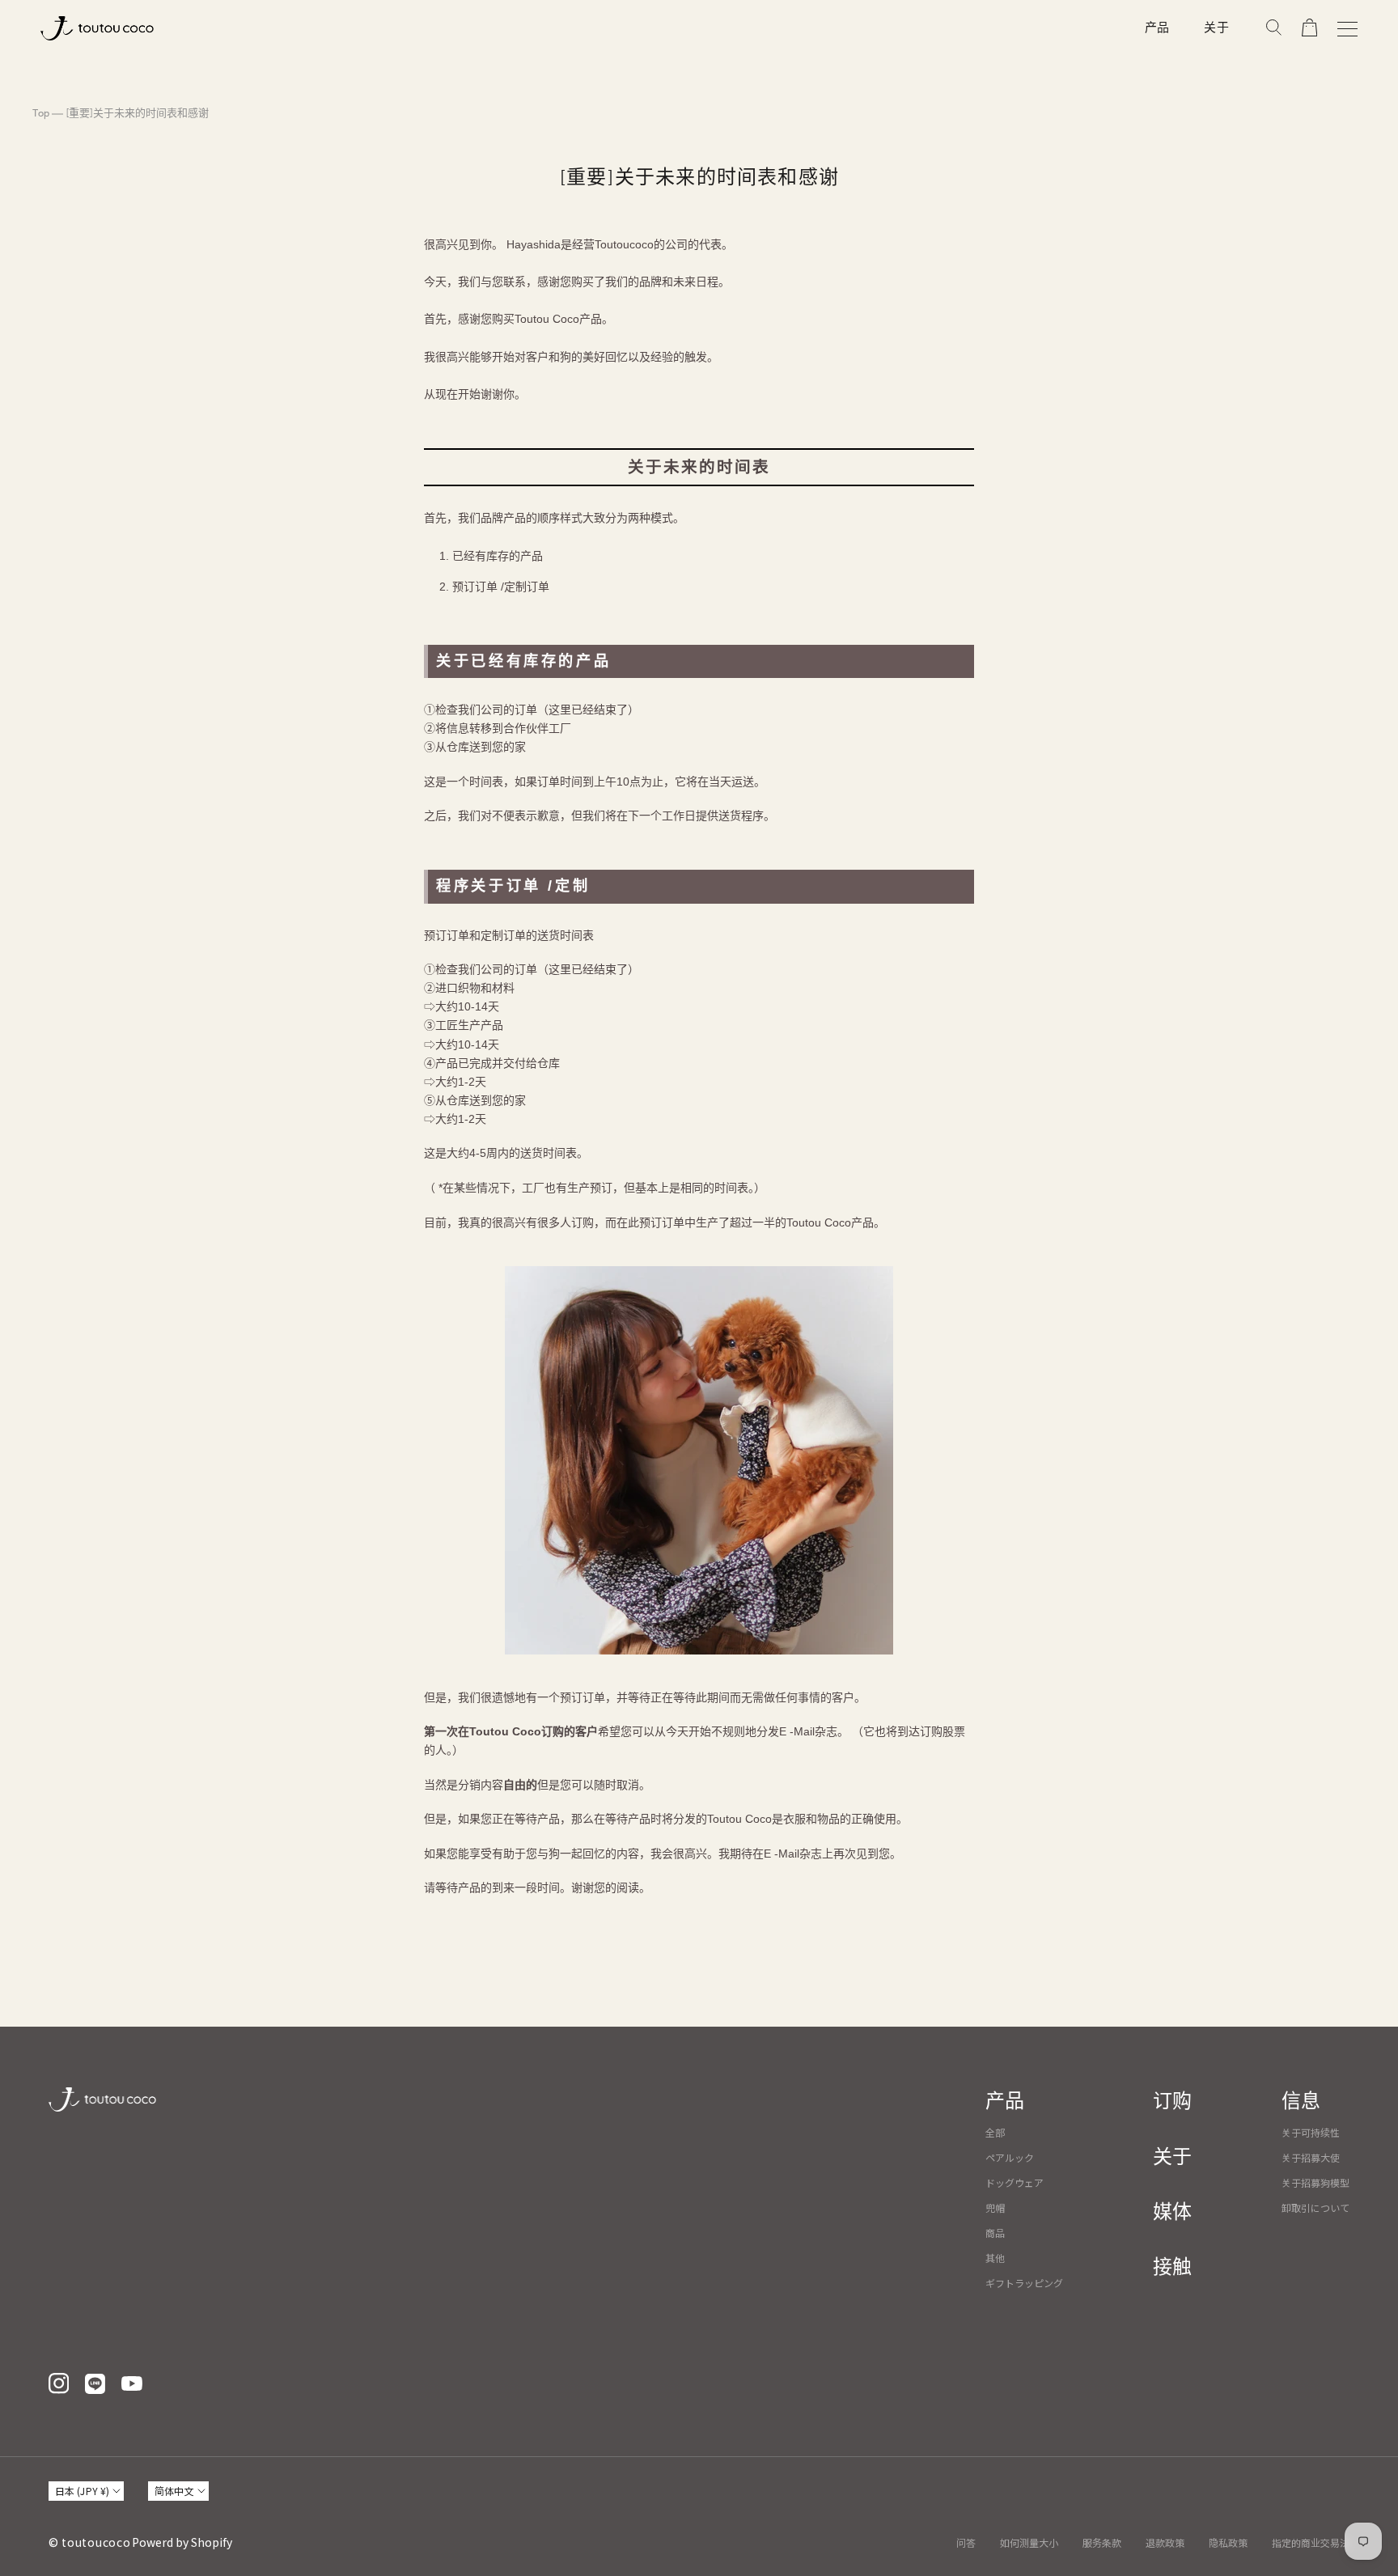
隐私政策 (1228, 2542)
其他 (995, 2258)
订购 (1172, 2102)
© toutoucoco (89, 2542)
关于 (1217, 28)
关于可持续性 (1311, 2132)
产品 (1158, 28)
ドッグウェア (1015, 2182)
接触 (1172, 2268)
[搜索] (1274, 28)
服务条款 (1102, 2542)
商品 (995, 2233)
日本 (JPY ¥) (82, 2491)
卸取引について (1315, 2207)
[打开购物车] (1309, 28)
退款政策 (1165, 2542)
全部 (995, 2132)
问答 (966, 2542)
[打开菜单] (1347, 29)
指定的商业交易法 (1311, 2542)
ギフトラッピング (1024, 2283)
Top (41, 113)
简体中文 (174, 2491)
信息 (1301, 2102)
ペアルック (1010, 2157)
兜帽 (995, 2207)
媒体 (1172, 2213)
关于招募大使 (1311, 2157)
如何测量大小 (1029, 2542)
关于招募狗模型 (1315, 2182)
